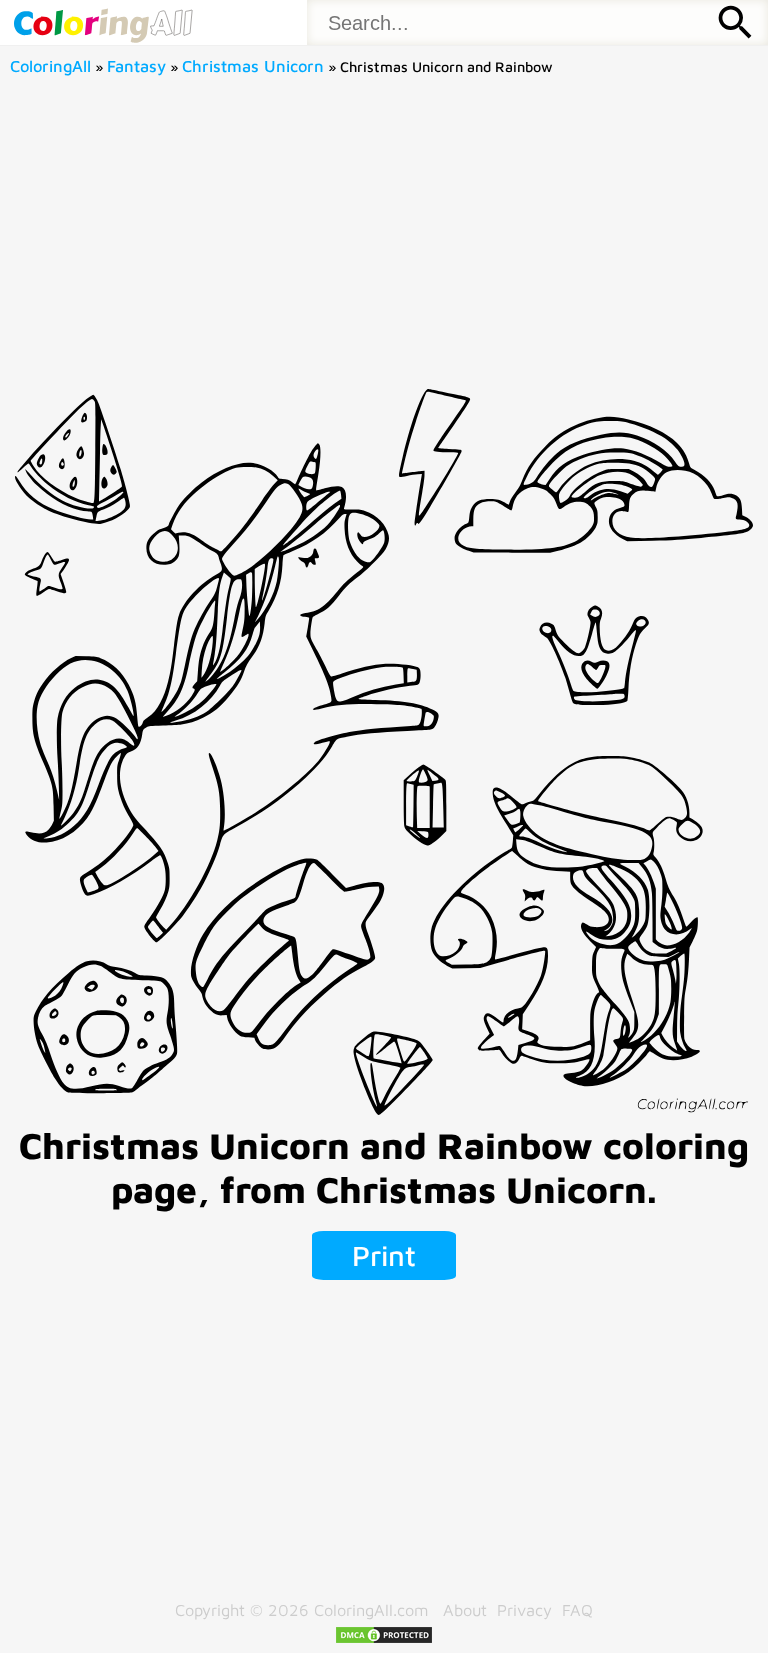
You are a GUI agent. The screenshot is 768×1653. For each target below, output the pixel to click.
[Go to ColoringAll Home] (102, 22)
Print (384, 1255)
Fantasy (136, 65)
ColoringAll (50, 65)
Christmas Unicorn (253, 65)
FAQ (577, 1609)
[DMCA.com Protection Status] (384, 1638)
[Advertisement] (384, 239)
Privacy (524, 1609)
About (465, 1609)
